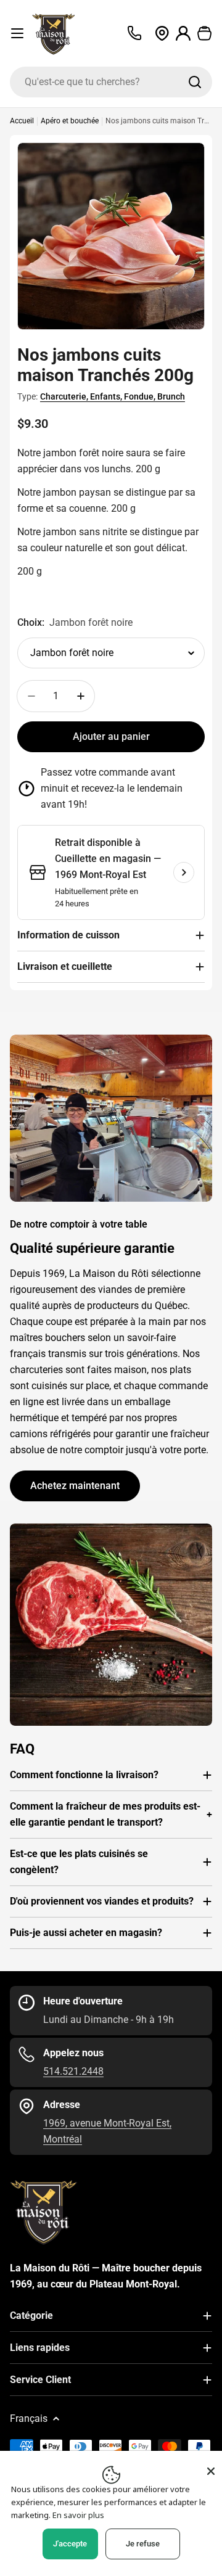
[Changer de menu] (17, 33)
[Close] (211, 2471)
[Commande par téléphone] (134, 33)
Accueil (22, 121)
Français (29, 2418)
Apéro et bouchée (70, 121)
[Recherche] (195, 82)
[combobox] (111, 82)
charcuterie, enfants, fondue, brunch (113, 396)
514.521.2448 (73, 2071)
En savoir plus (78, 2515)
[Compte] (183, 34)
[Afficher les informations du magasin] (184, 872)
